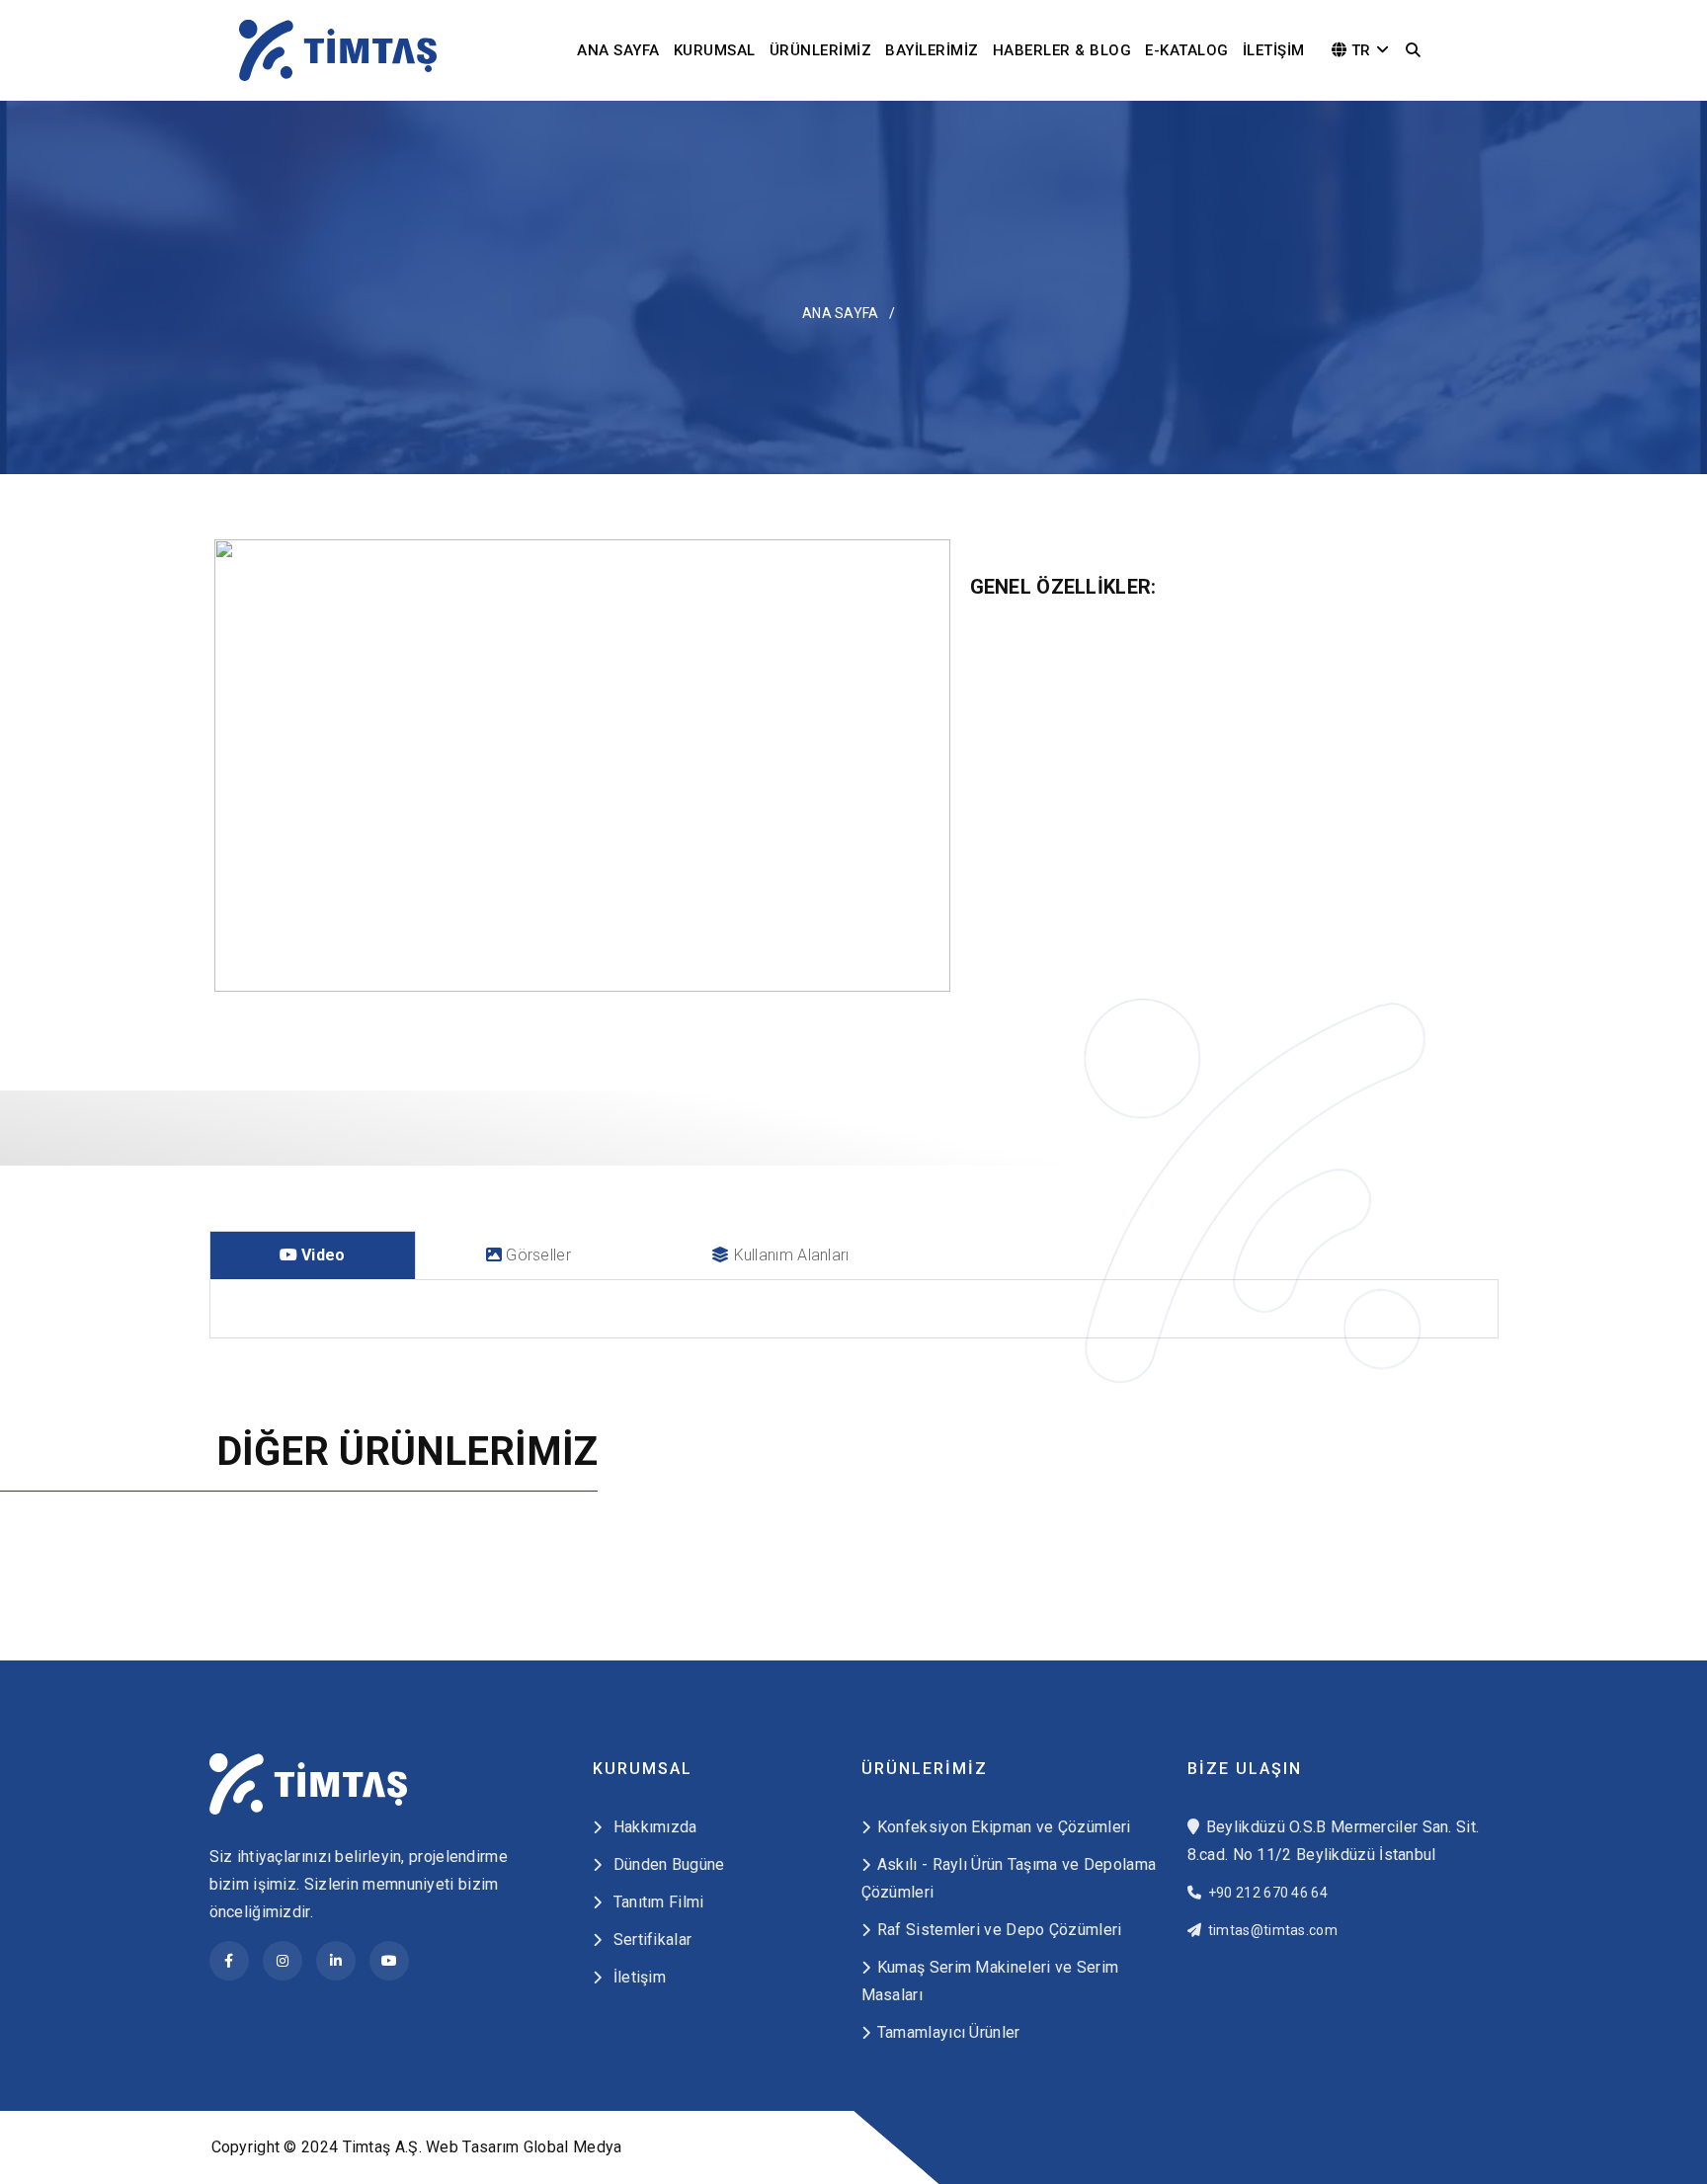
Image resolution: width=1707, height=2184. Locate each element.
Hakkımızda (652, 1827)
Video (322, 1255)
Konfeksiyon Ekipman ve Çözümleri (1004, 1827)
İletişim (637, 1977)
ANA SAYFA (618, 50)
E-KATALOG (1187, 50)
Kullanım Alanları (789, 1255)
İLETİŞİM (1274, 50)
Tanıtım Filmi (656, 1902)
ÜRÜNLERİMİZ (821, 50)
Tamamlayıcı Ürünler (949, 2032)
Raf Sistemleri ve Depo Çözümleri (1000, 1930)
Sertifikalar (650, 1940)
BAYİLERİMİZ (932, 50)
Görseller (536, 1255)
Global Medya (573, 2147)
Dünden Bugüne (666, 1864)
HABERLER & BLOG (1062, 50)
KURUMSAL (715, 50)
